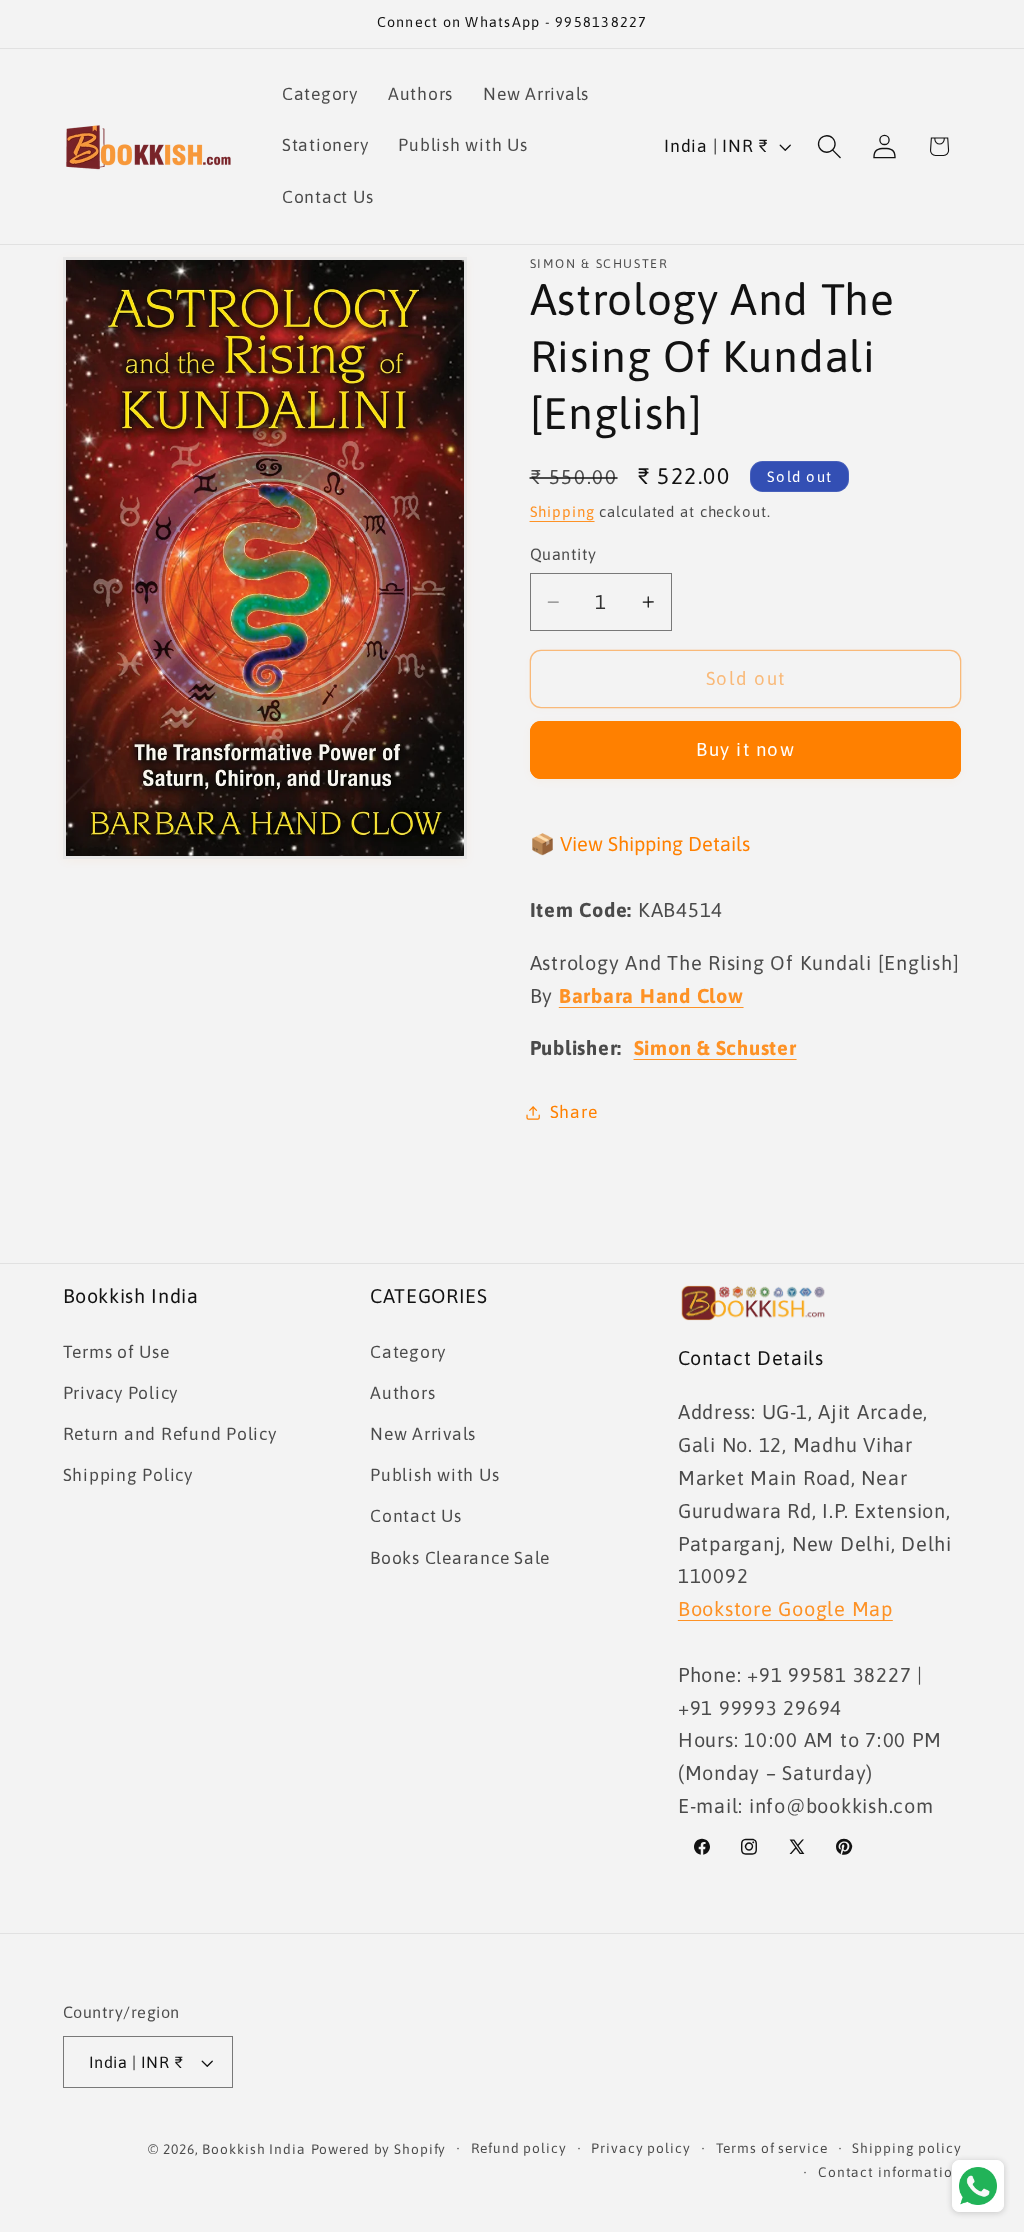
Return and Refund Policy (170, 1434)
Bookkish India (253, 2149)
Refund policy (518, 2148)
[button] (829, 146)
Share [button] (574, 1112)
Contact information (890, 2172)
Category (408, 1352)
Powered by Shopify (379, 2149)
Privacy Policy (121, 1393)
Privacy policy (640, 2148)
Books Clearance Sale (460, 1558)
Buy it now (745, 749)
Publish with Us (434, 1475)
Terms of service (772, 2148)
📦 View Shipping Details (640, 843)
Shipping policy (906, 2148)
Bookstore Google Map (785, 1608)
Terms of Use (116, 1352)
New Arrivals (423, 1434)
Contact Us (416, 1516)
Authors (402, 1393)
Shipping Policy (128, 1475)
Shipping (562, 511)
